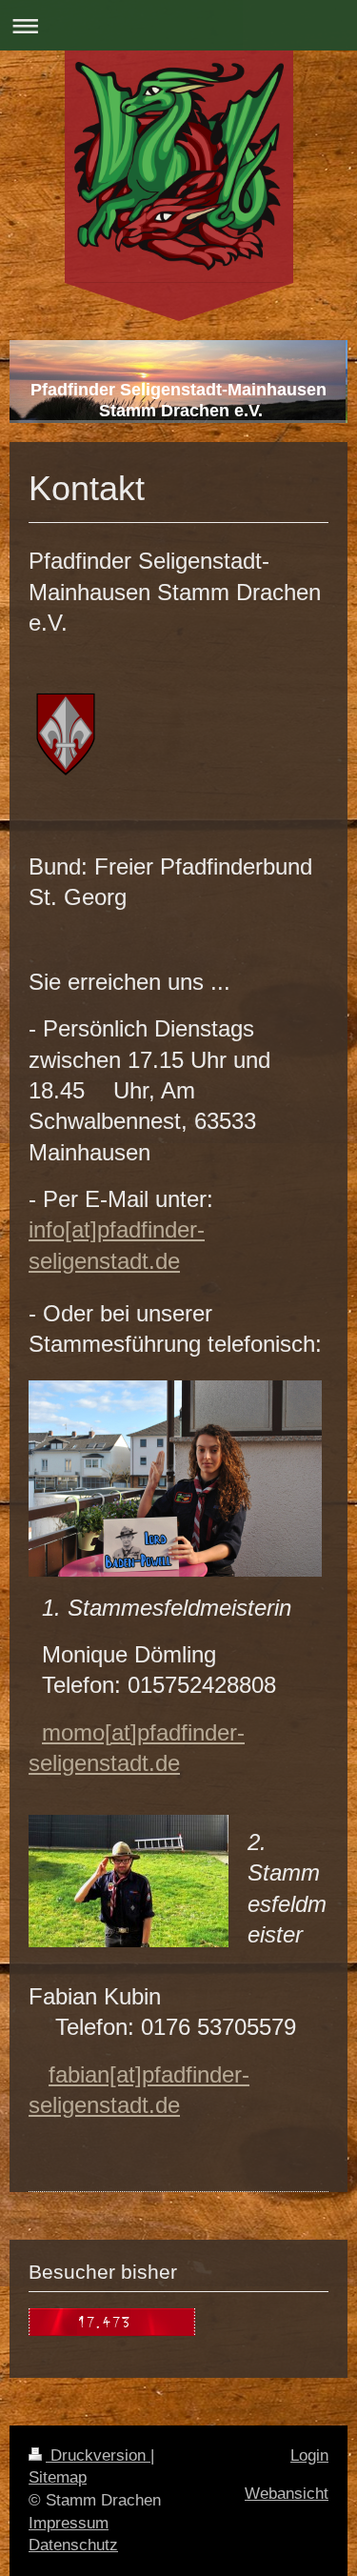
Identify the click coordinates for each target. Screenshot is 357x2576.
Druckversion (98, 2455)
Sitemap (58, 2477)
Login (309, 2455)
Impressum (69, 2523)
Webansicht (287, 2494)
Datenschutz (73, 2545)
